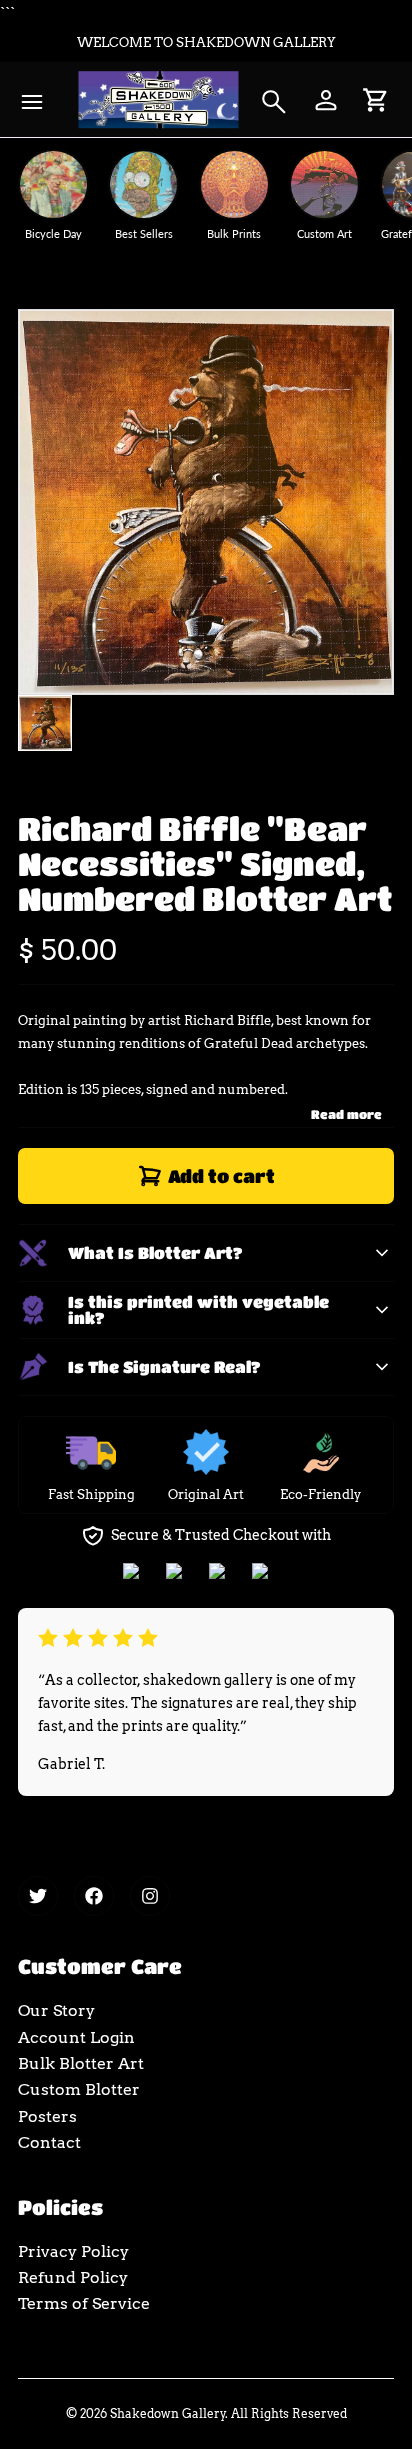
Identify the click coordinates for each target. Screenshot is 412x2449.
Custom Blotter (79, 2089)
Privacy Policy (73, 2251)
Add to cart (221, 1176)
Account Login (76, 2037)
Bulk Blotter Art (81, 2063)
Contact (49, 2142)
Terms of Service (84, 2303)
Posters (47, 2116)
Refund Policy (73, 2277)
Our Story (56, 2010)
